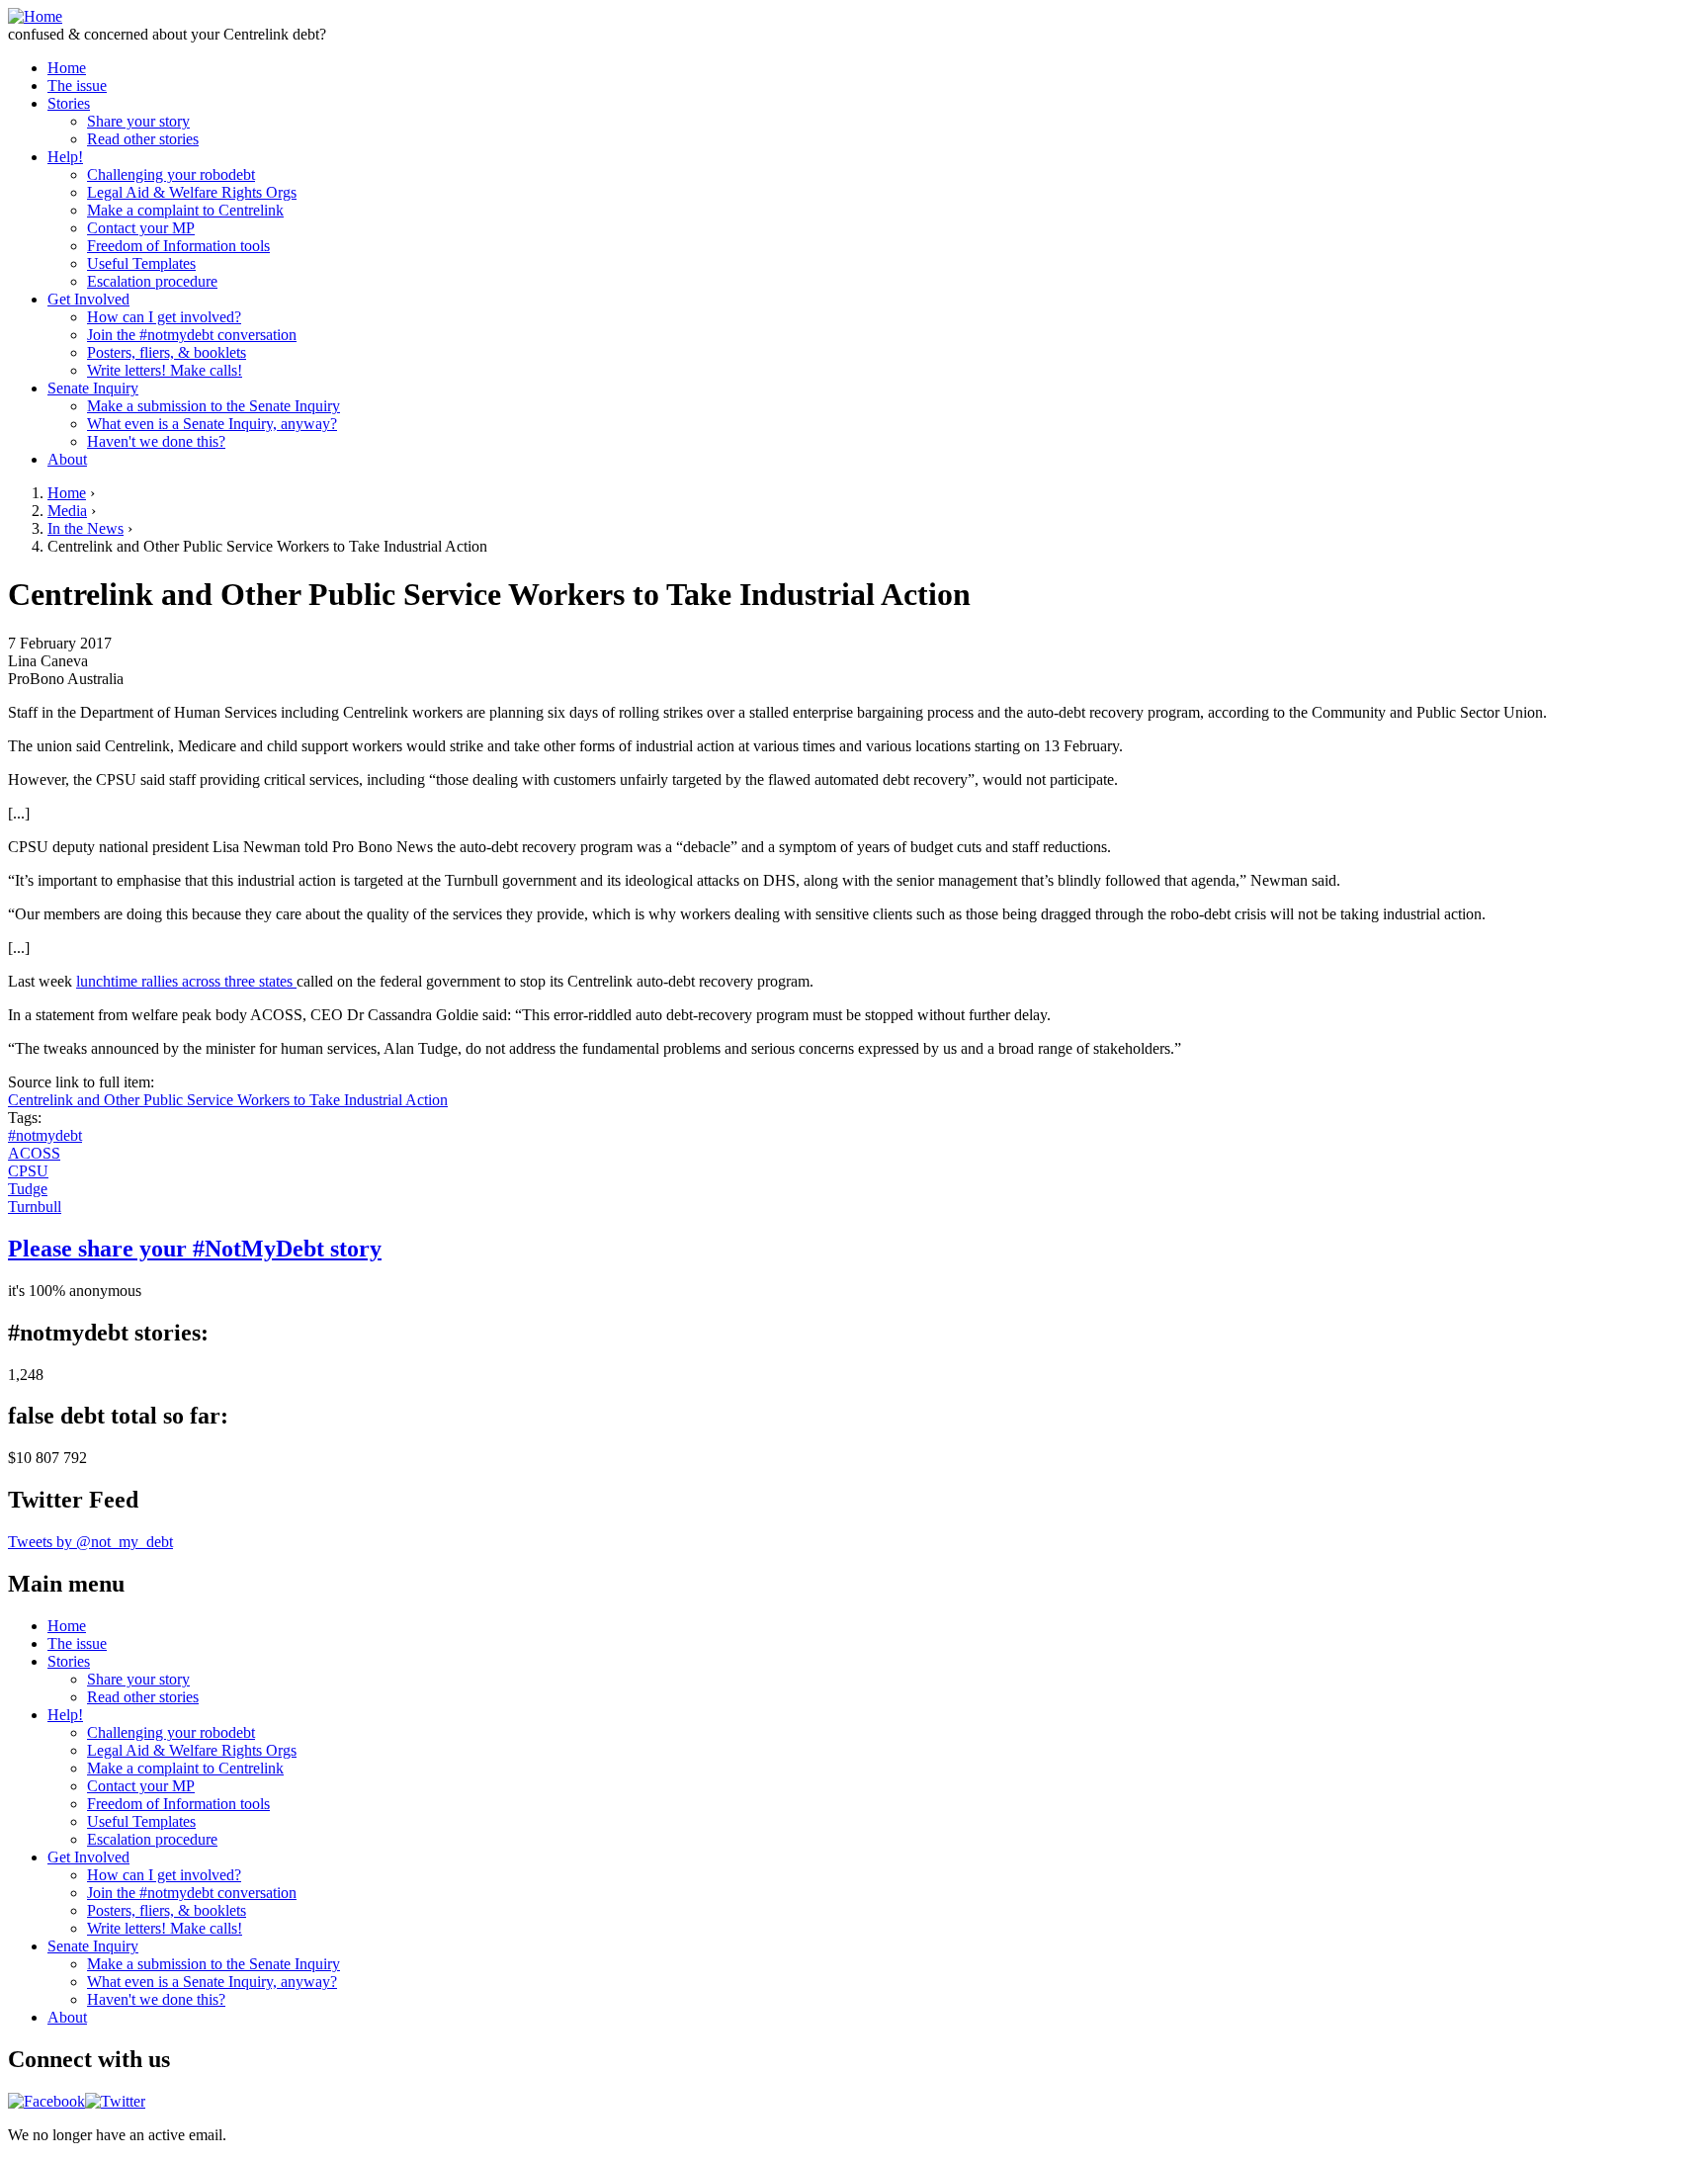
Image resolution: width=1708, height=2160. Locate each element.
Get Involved (88, 299)
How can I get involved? (164, 317)
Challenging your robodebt (171, 174)
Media (67, 511)
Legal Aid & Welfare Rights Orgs (192, 192)
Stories (69, 103)
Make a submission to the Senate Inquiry (213, 406)
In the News (85, 528)
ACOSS (34, 1153)
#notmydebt (45, 1135)
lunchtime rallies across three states (186, 981)
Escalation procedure (152, 281)
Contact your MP (141, 228)
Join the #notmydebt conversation (192, 335)
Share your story (138, 121)
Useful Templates (141, 263)
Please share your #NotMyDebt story (195, 1249)
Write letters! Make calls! (165, 370)
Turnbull (35, 1207)
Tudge (28, 1189)
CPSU (28, 1171)
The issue (77, 86)
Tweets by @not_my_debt (90, 1542)
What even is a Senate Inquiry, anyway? (212, 424)
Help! (65, 157)
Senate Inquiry (93, 388)
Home (67, 68)
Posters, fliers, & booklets (167, 352)
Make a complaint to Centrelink (185, 210)
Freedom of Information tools (178, 246)
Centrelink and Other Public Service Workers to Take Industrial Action (228, 1100)
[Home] (35, 16)
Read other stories (143, 139)
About (67, 459)
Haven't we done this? (156, 441)
